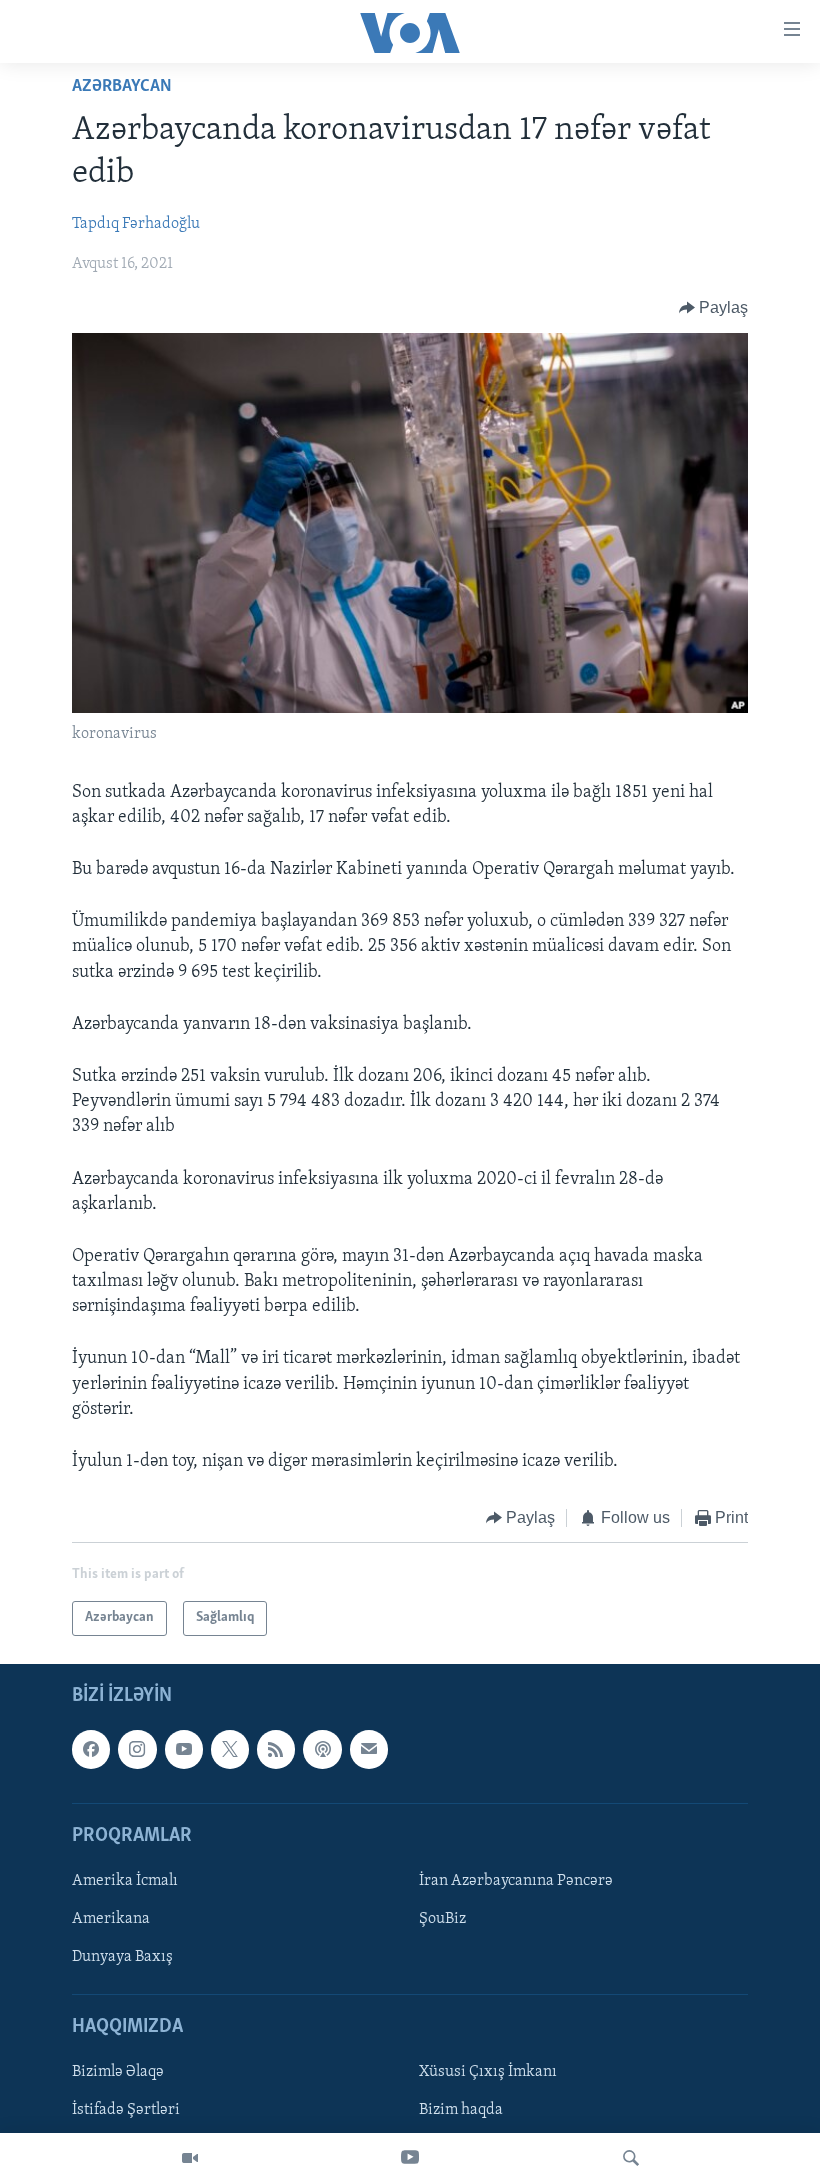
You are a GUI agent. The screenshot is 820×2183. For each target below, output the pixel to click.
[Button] (714, 308)
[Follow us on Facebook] (91, 1749)
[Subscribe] (369, 1749)
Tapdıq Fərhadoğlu (136, 224)
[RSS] (276, 1749)
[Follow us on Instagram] (137, 1749)
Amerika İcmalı (125, 1881)
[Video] (190, 2158)
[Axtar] (631, 2158)
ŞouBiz (442, 1919)
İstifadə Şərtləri (126, 2110)
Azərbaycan (122, 87)
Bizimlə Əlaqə (118, 2072)
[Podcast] (322, 1749)
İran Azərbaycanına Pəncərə (516, 1881)
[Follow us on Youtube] (184, 1749)
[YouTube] (410, 2158)
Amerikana (111, 1919)
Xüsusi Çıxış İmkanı (488, 2072)
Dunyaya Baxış (122, 1957)
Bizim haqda (461, 2110)
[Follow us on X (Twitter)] (230, 1749)
